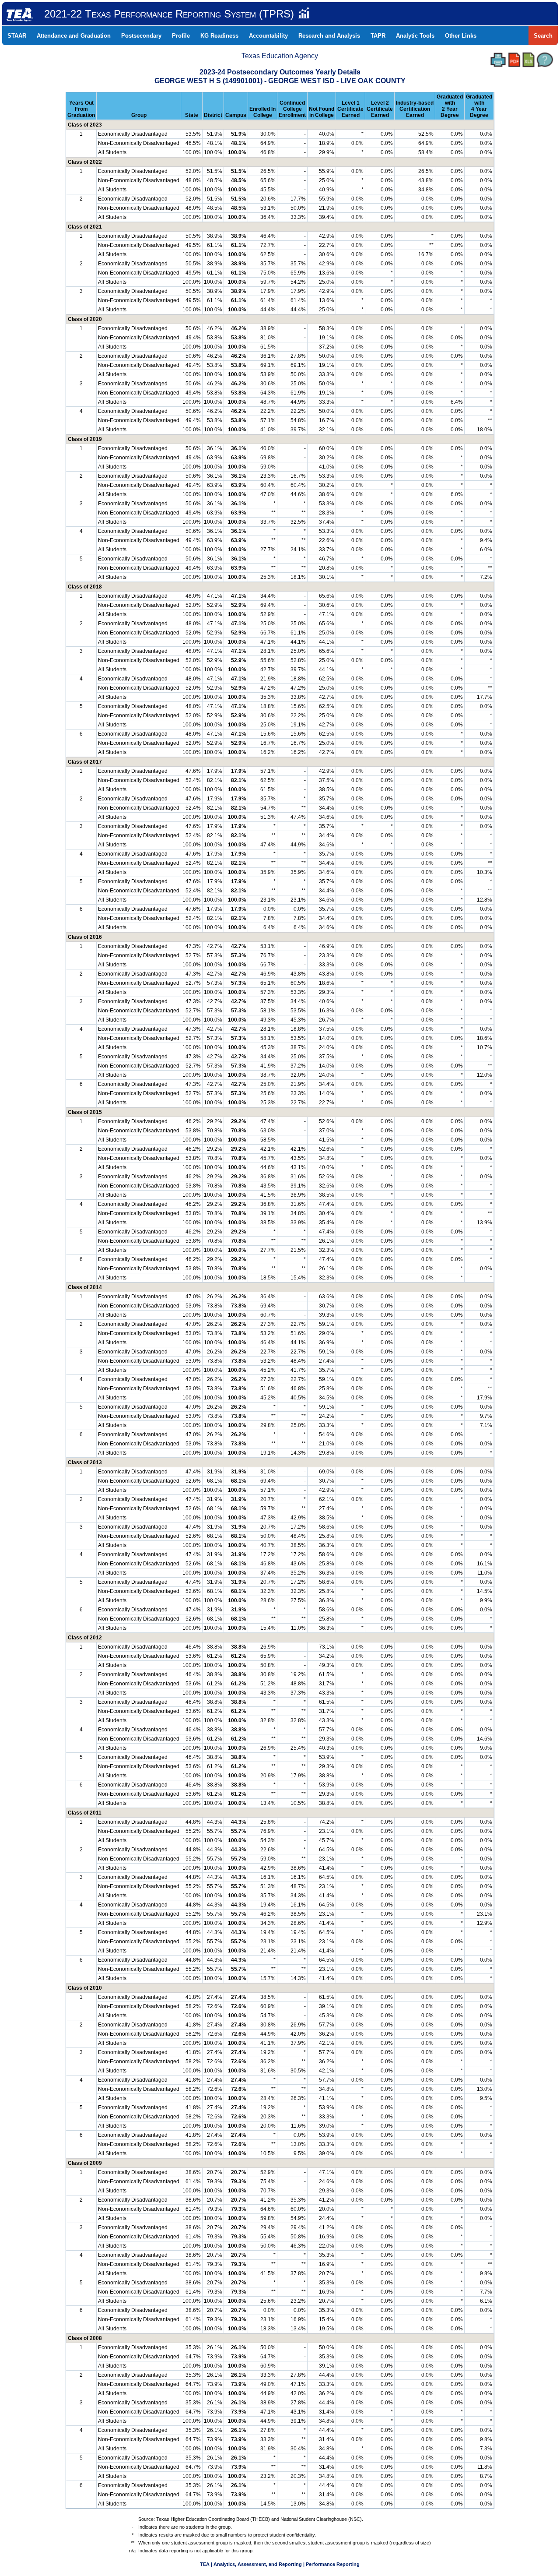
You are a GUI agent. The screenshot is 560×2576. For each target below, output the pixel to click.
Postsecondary (141, 36)
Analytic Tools (415, 36)
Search (543, 36)
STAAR (17, 36)
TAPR (378, 36)
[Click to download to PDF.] (514, 60)
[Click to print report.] (498, 60)
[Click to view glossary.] (545, 60)
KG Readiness (219, 36)
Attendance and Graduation (74, 36)
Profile (181, 36)
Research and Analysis (329, 36)
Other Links (461, 36)
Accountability (268, 36)
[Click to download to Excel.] (528, 60)
